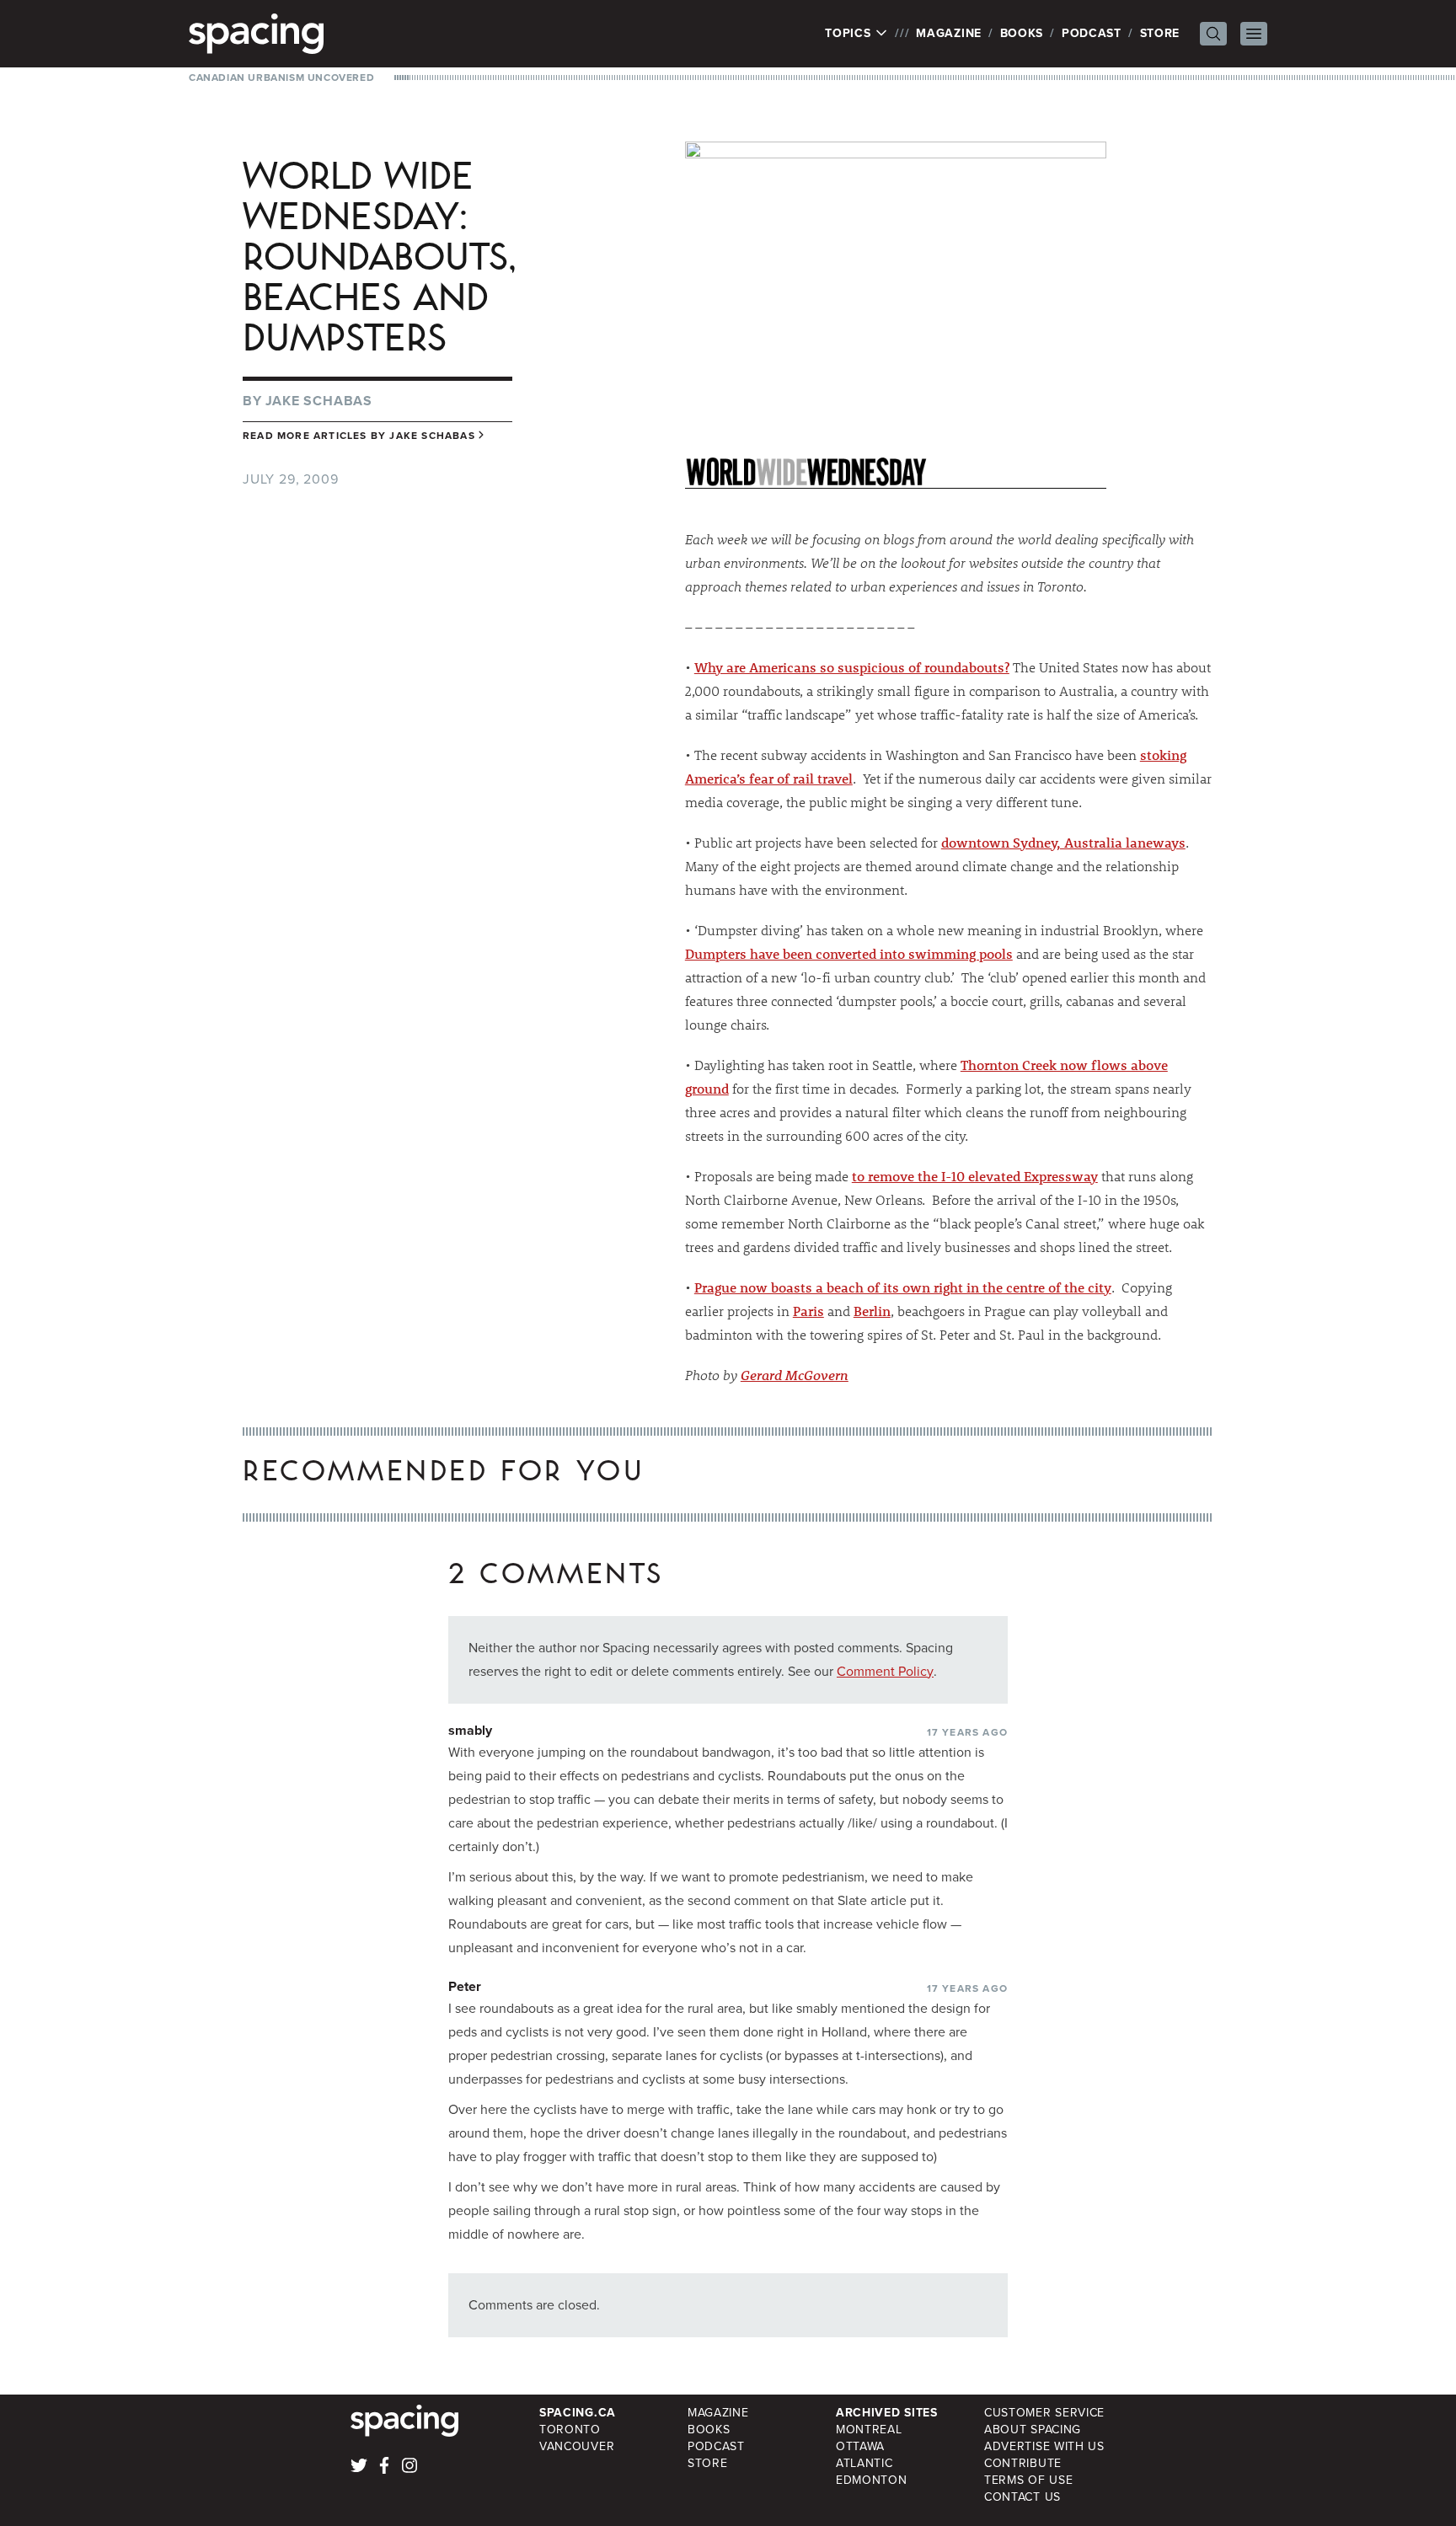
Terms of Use (1028, 2480)
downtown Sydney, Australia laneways (1063, 842)
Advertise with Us (1044, 2446)
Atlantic (864, 2463)
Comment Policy (885, 1671)
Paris (808, 1311)
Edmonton (872, 2480)
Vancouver (577, 2446)
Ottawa (860, 2446)
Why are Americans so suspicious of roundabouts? (852, 667)
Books (1022, 33)
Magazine (949, 33)
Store (1160, 33)
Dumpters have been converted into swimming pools (849, 953)
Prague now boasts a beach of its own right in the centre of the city (903, 1287)
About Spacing (1033, 2430)
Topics (850, 34)
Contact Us (1022, 2497)
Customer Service (1044, 2413)
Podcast (1092, 33)
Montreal (869, 2430)
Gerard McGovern (795, 1375)
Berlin (872, 1311)
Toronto (570, 2430)
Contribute (1023, 2463)
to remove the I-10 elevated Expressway (975, 1176)
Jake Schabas (319, 401)
